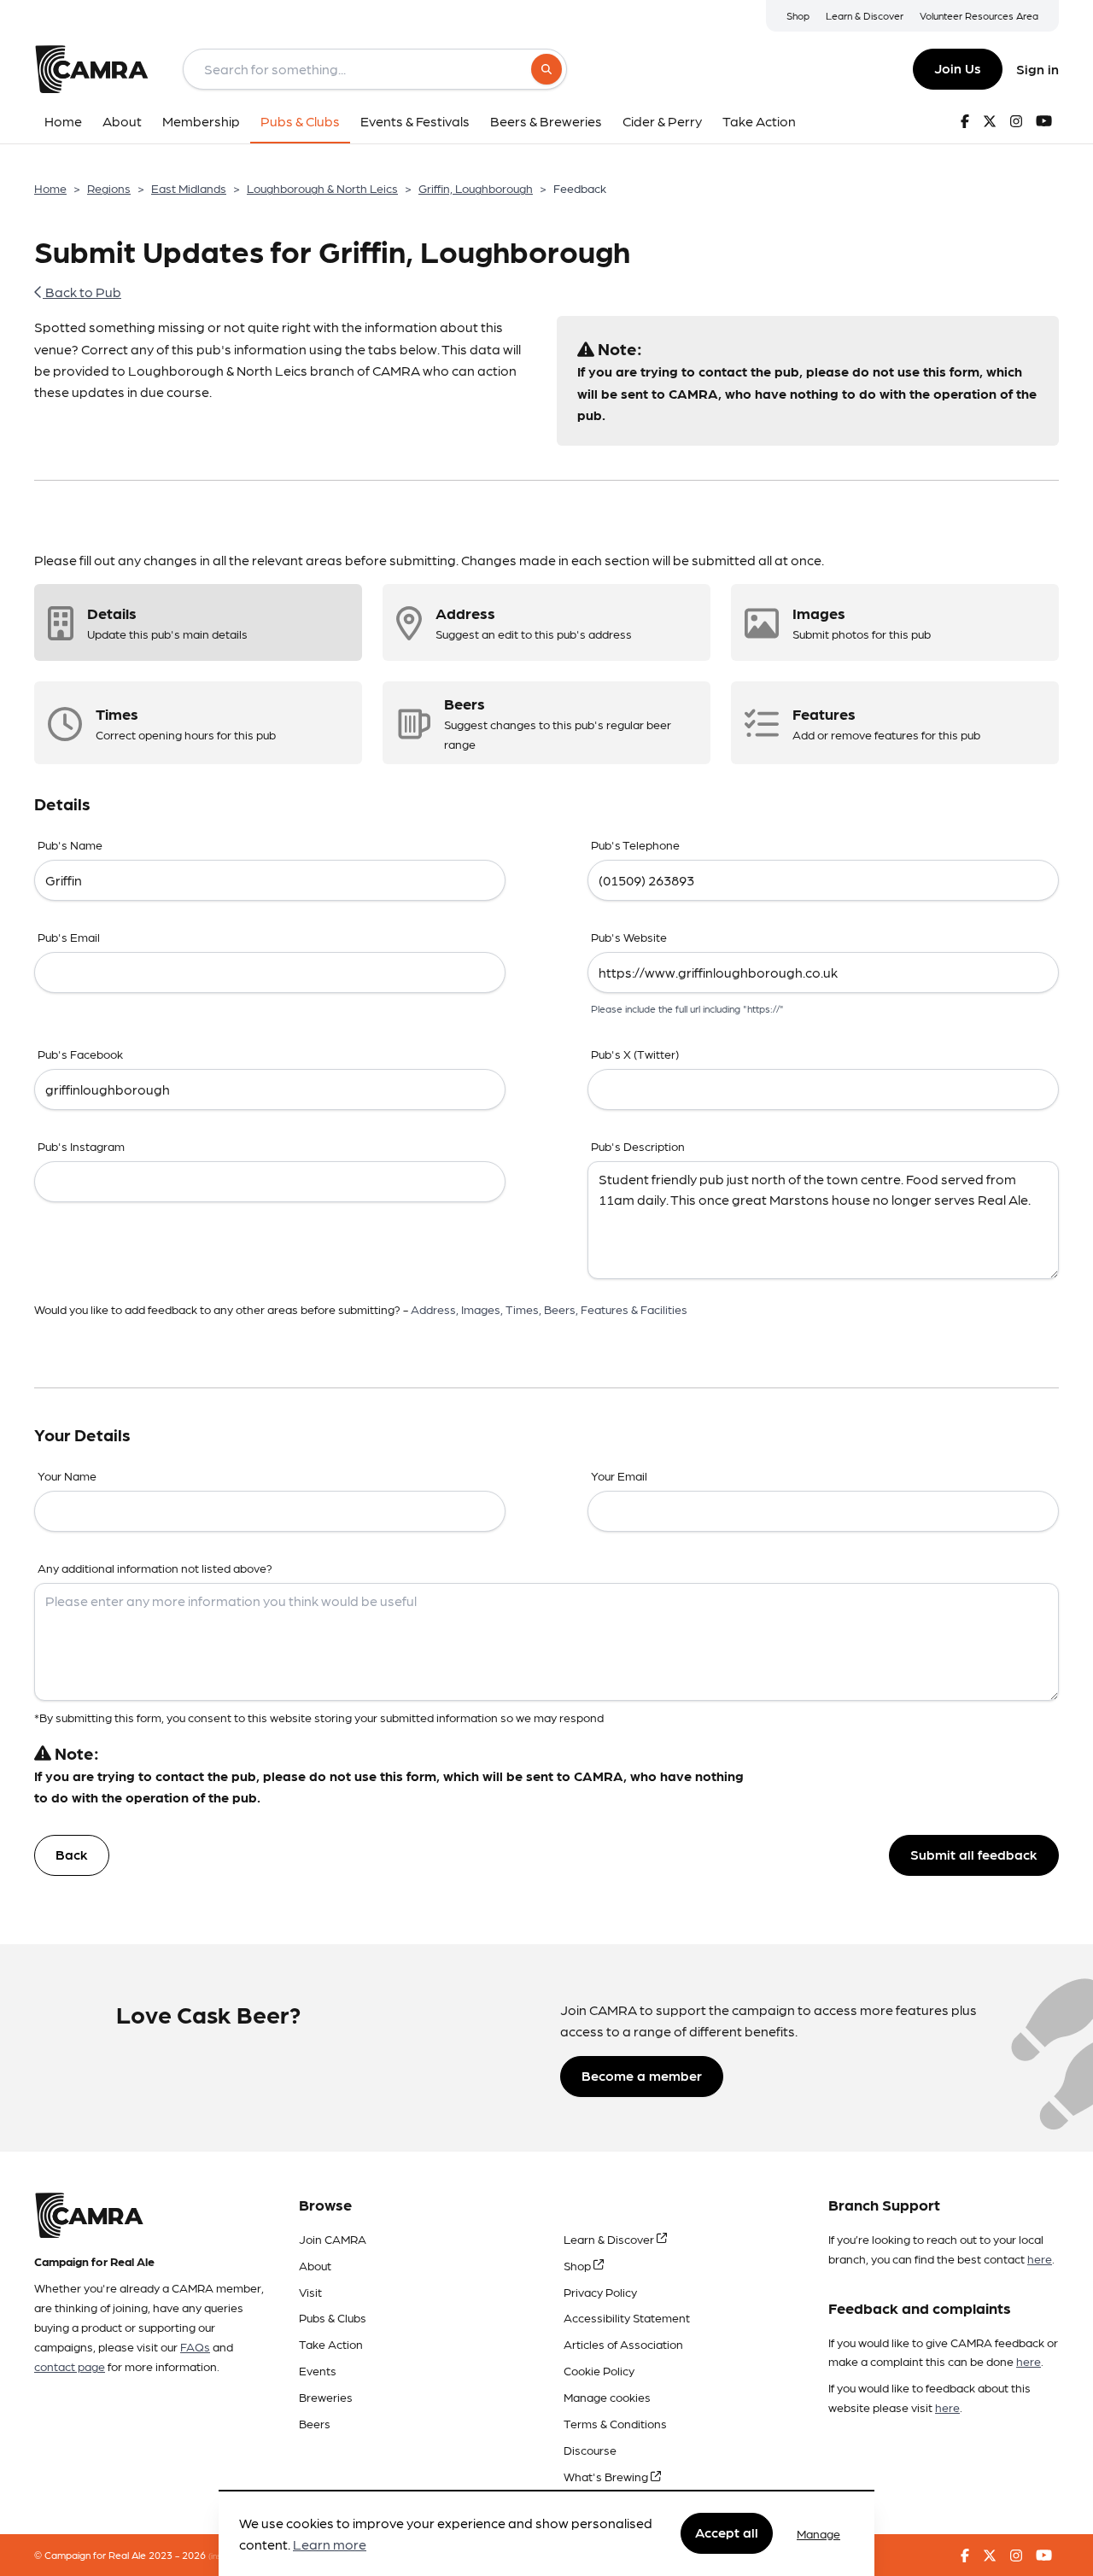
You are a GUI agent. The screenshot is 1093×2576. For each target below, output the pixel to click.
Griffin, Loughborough (476, 188)
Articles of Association (623, 2344)
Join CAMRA (333, 2239)
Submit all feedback (974, 1854)
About (315, 2265)
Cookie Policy (599, 2370)
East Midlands (189, 188)
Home (50, 188)
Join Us (958, 68)
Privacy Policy (600, 2292)
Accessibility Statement (627, 2317)
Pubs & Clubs (333, 2317)
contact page (70, 2366)
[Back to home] (91, 69)
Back (72, 1854)
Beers (315, 2423)
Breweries (326, 2397)
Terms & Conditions (615, 2423)
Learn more (330, 2545)
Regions (109, 188)
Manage (818, 2533)
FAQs (195, 2346)
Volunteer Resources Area (979, 15)
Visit (310, 2292)
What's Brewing (607, 2476)
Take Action (331, 2344)
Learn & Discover (865, 15)
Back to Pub (82, 292)
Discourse (590, 2450)
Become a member (642, 2075)
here (1040, 2258)
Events (318, 2370)
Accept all (727, 2533)
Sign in (1037, 69)
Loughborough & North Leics (322, 188)
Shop (798, 15)
